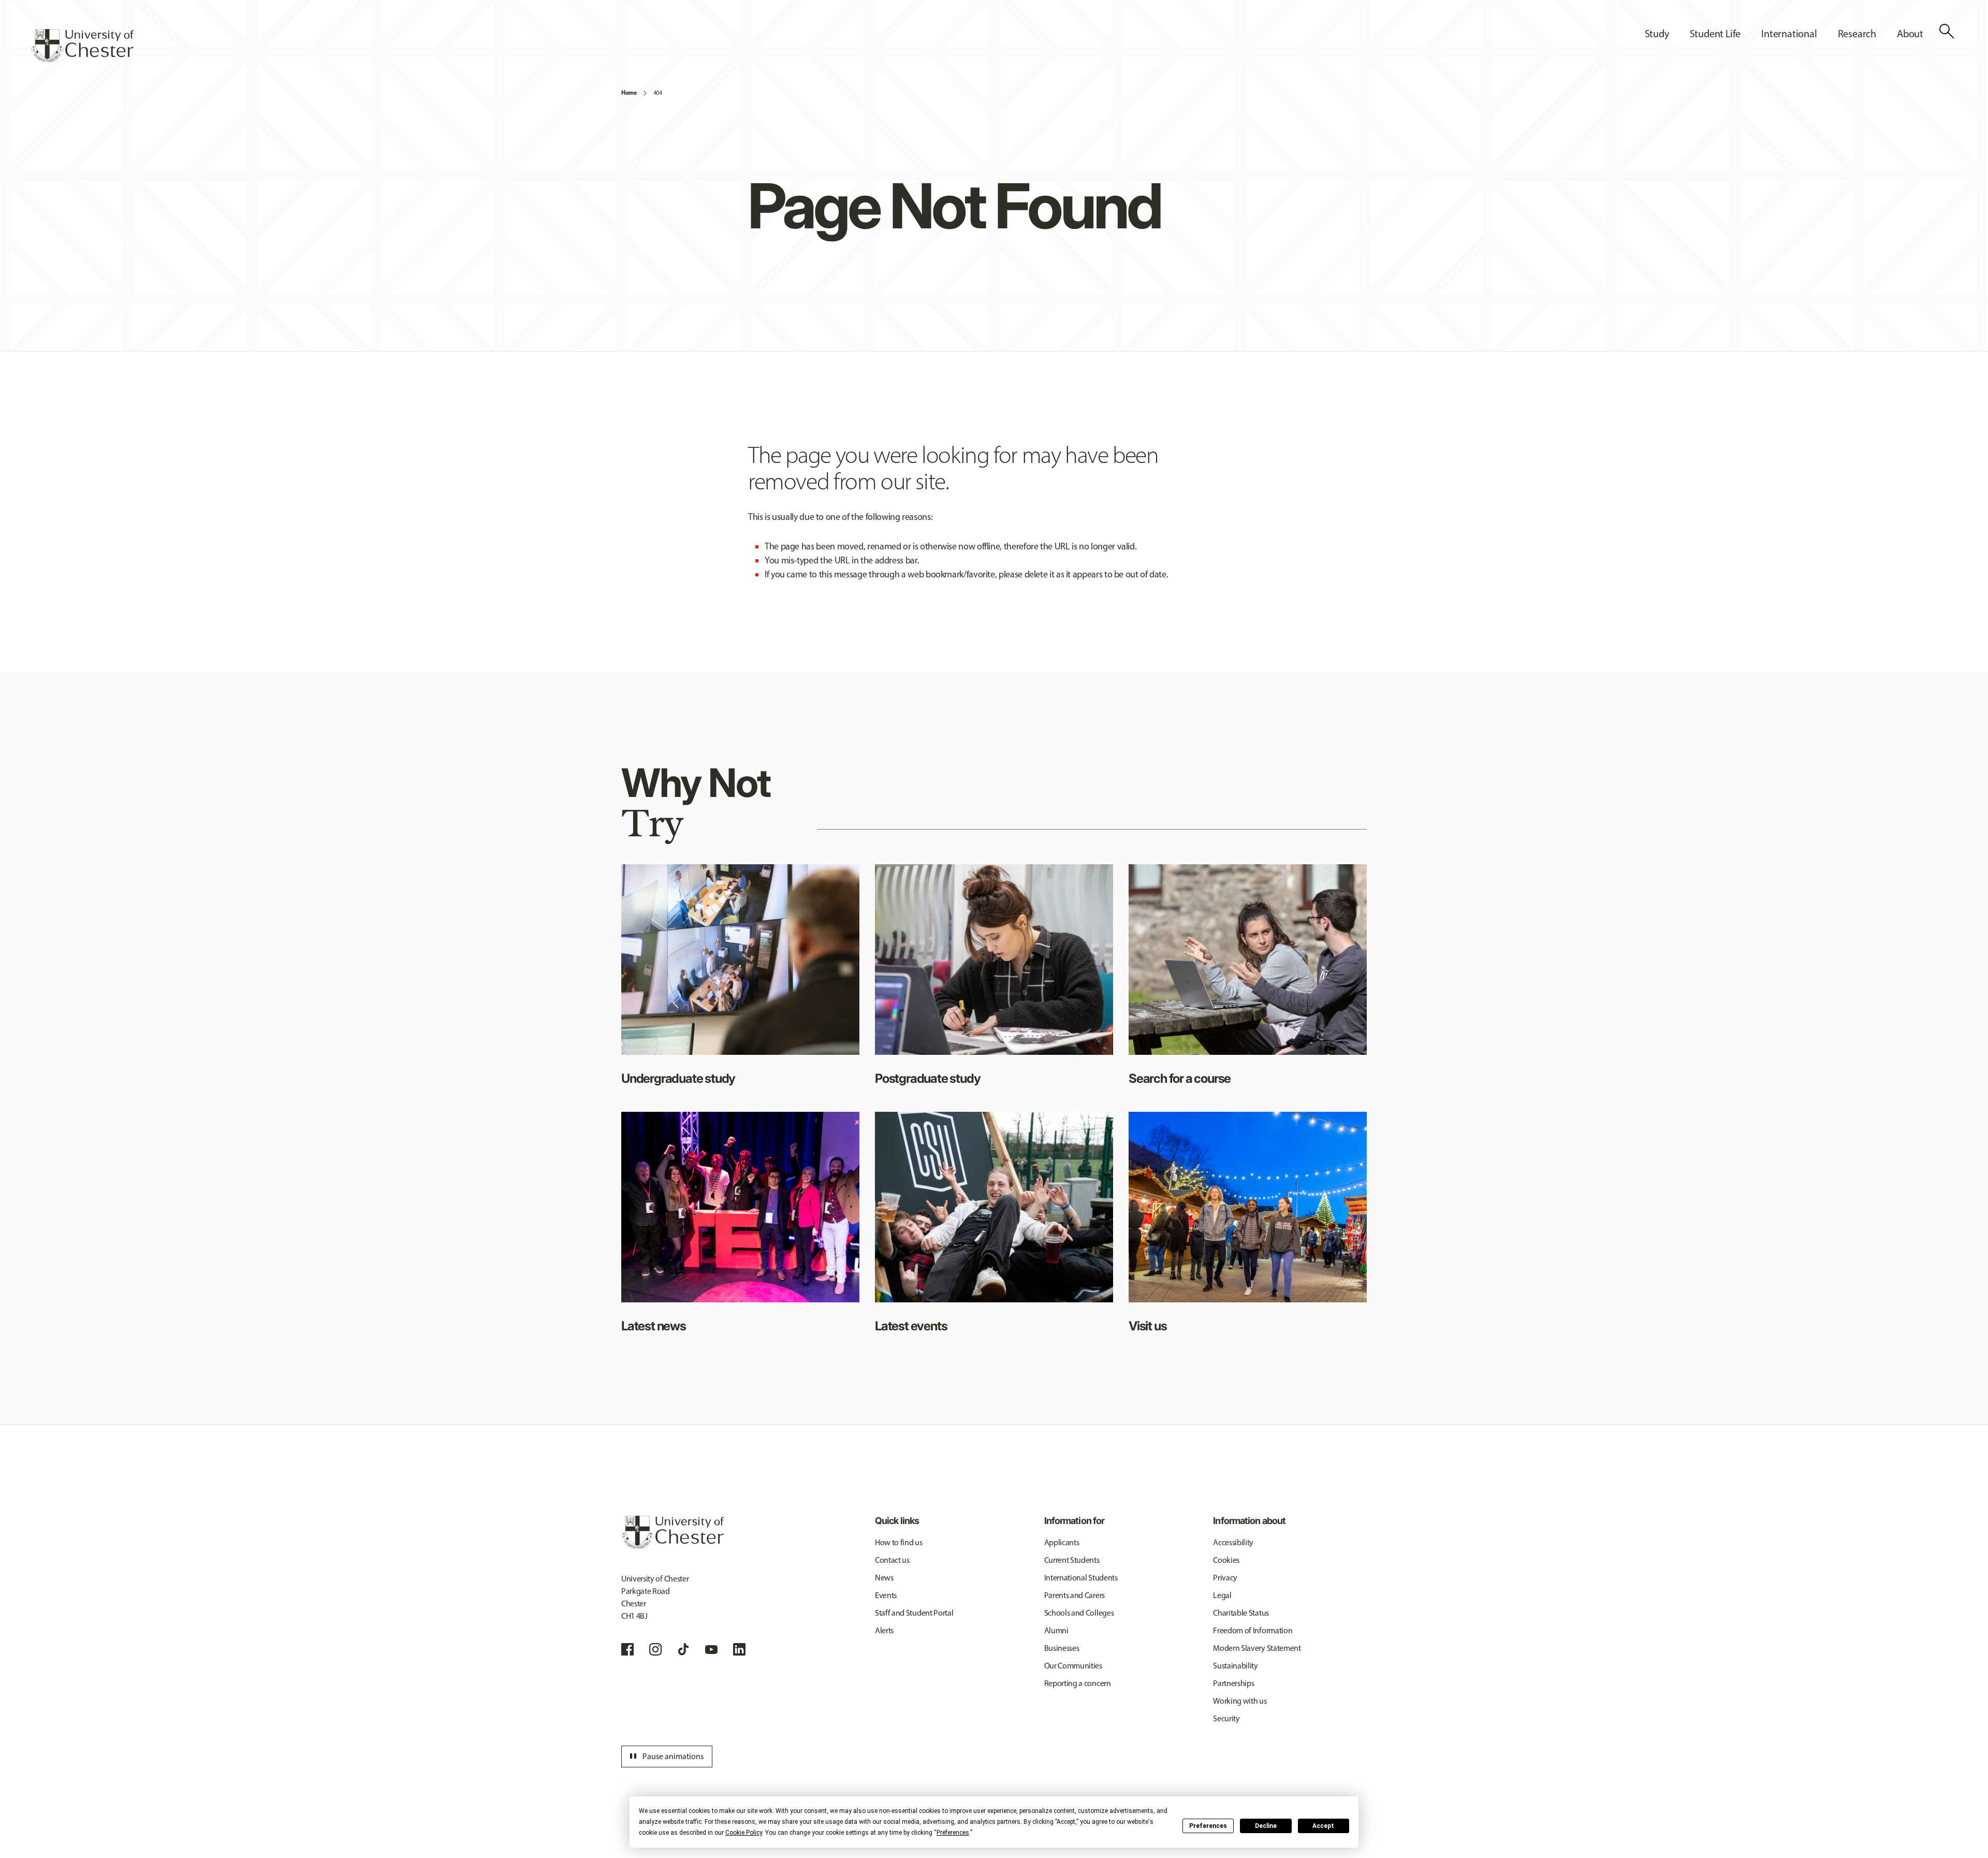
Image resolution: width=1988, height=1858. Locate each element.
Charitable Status (1241, 1613)
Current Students (1072, 1560)
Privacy (1225, 1578)
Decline (1266, 1826)
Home (629, 92)
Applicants (1062, 1542)
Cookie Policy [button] (744, 1833)
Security (1226, 1718)
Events (886, 1595)
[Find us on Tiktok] (683, 1649)
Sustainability (1236, 1666)
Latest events (911, 1326)
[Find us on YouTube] (711, 1649)
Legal (1222, 1595)
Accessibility (1233, 1542)
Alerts (884, 1630)
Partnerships (1233, 1683)
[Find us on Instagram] (655, 1649)
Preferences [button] (953, 1833)
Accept (1323, 1826)
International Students (1081, 1578)
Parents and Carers (1075, 1595)
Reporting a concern (1078, 1683)
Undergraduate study (678, 1078)
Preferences (1208, 1826)
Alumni (1056, 1630)
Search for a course (1180, 1078)
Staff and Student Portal (914, 1613)
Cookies (1226, 1560)
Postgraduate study (927, 1078)
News (884, 1578)
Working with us (1240, 1701)
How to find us (899, 1542)
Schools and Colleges (1079, 1613)
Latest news (654, 1326)
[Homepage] (82, 46)
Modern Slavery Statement (1257, 1648)
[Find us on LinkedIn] (739, 1649)
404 (658, 93)
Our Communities (1073, 1666)
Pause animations (665, 1757)
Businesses (1062, 1648)
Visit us (1148, 1326)
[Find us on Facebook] (627, 1649)
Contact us (892, 1560)
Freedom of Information (1253, 1630)
